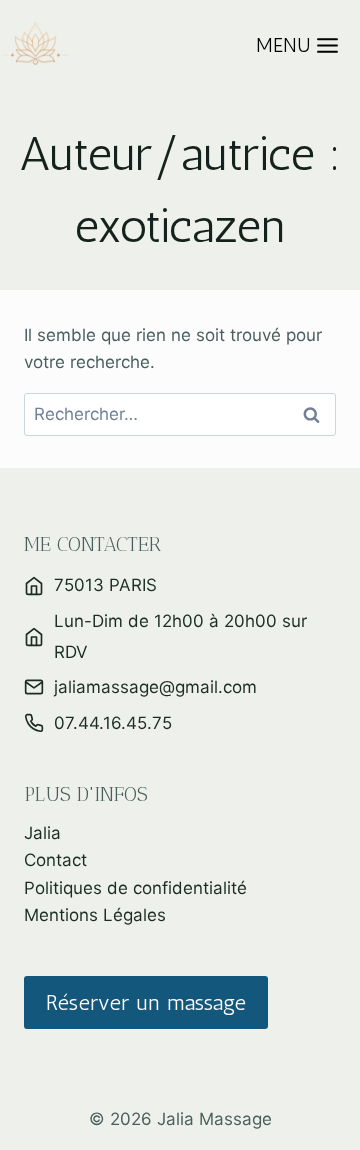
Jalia (42, 833)
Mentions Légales (95, 915)
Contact (55, 860)
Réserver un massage (146, 1002)
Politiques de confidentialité (135, 888)
